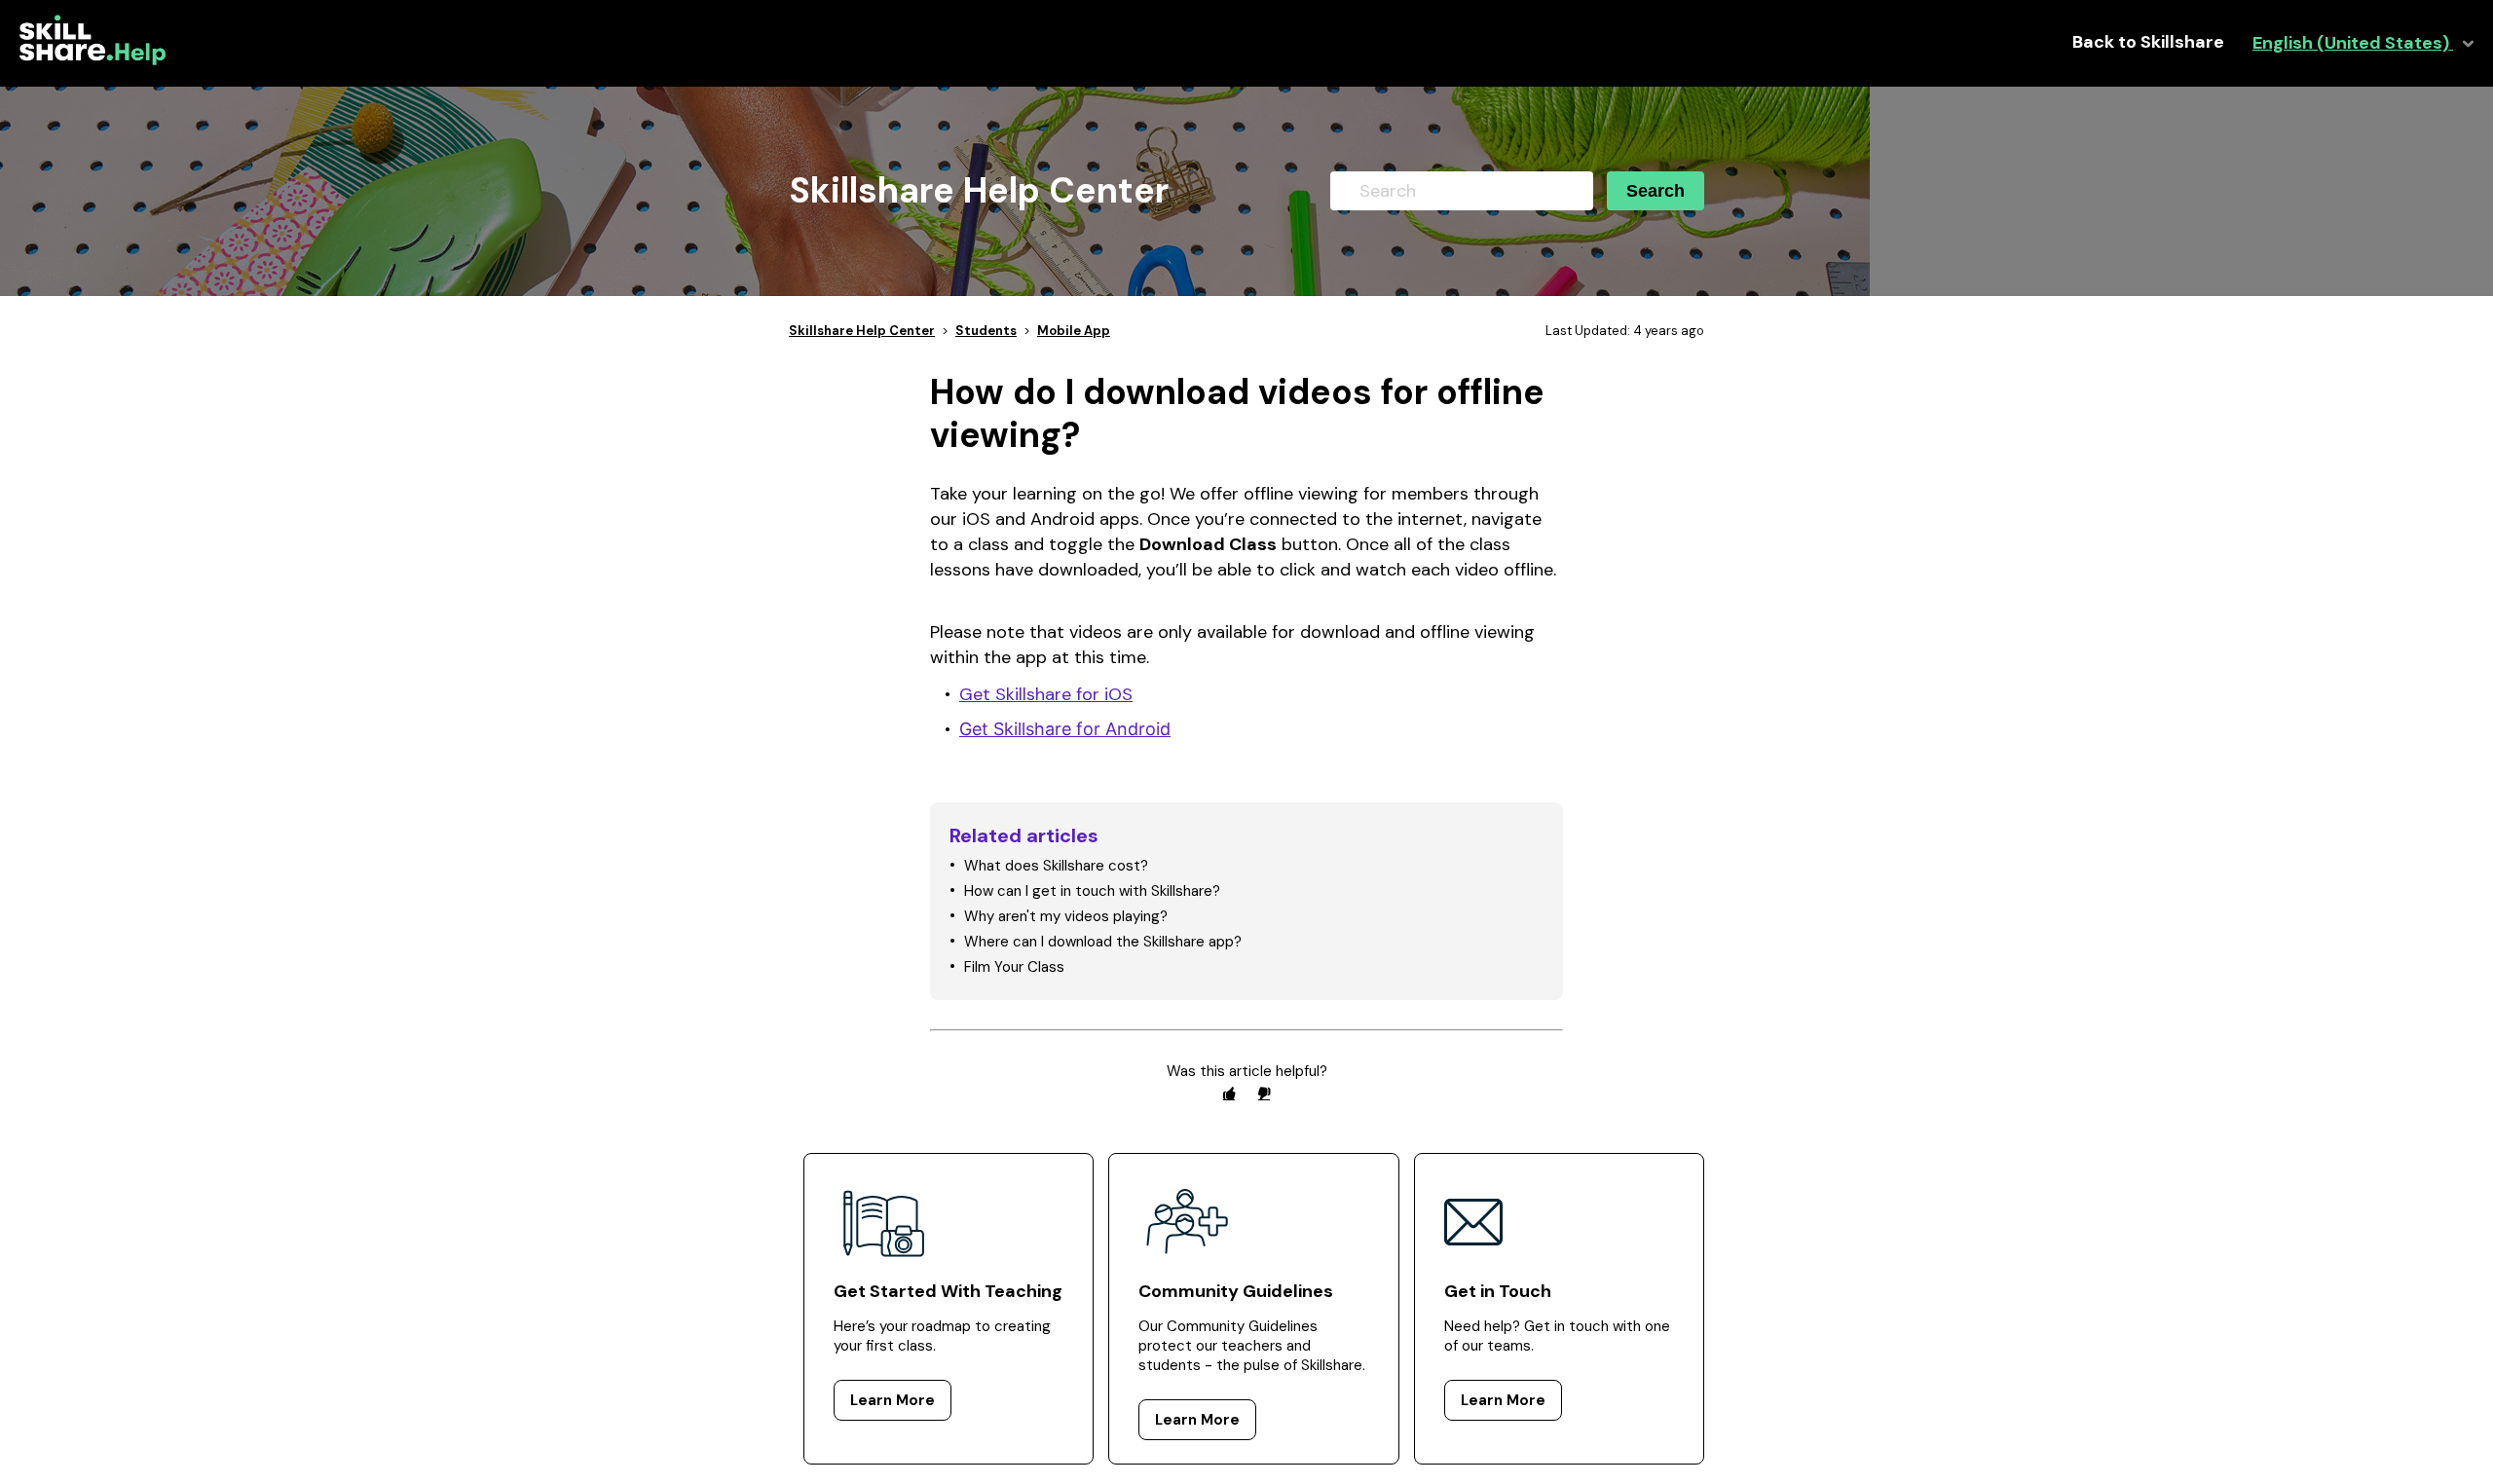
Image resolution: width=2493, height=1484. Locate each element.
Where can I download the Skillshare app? (1103, 942)
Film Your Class (1014, 967)
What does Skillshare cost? (1056, 866)
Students (986, 331)
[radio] (1229, 1093)
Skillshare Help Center (862, 331)
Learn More (893, 1400)
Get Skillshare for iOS (1046, 694)
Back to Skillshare (2148, 42)
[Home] (93, 60)
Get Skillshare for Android (1065, 729)
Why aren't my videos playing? (1066, 916)
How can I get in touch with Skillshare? (1092, 891)
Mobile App (1074, 331)
